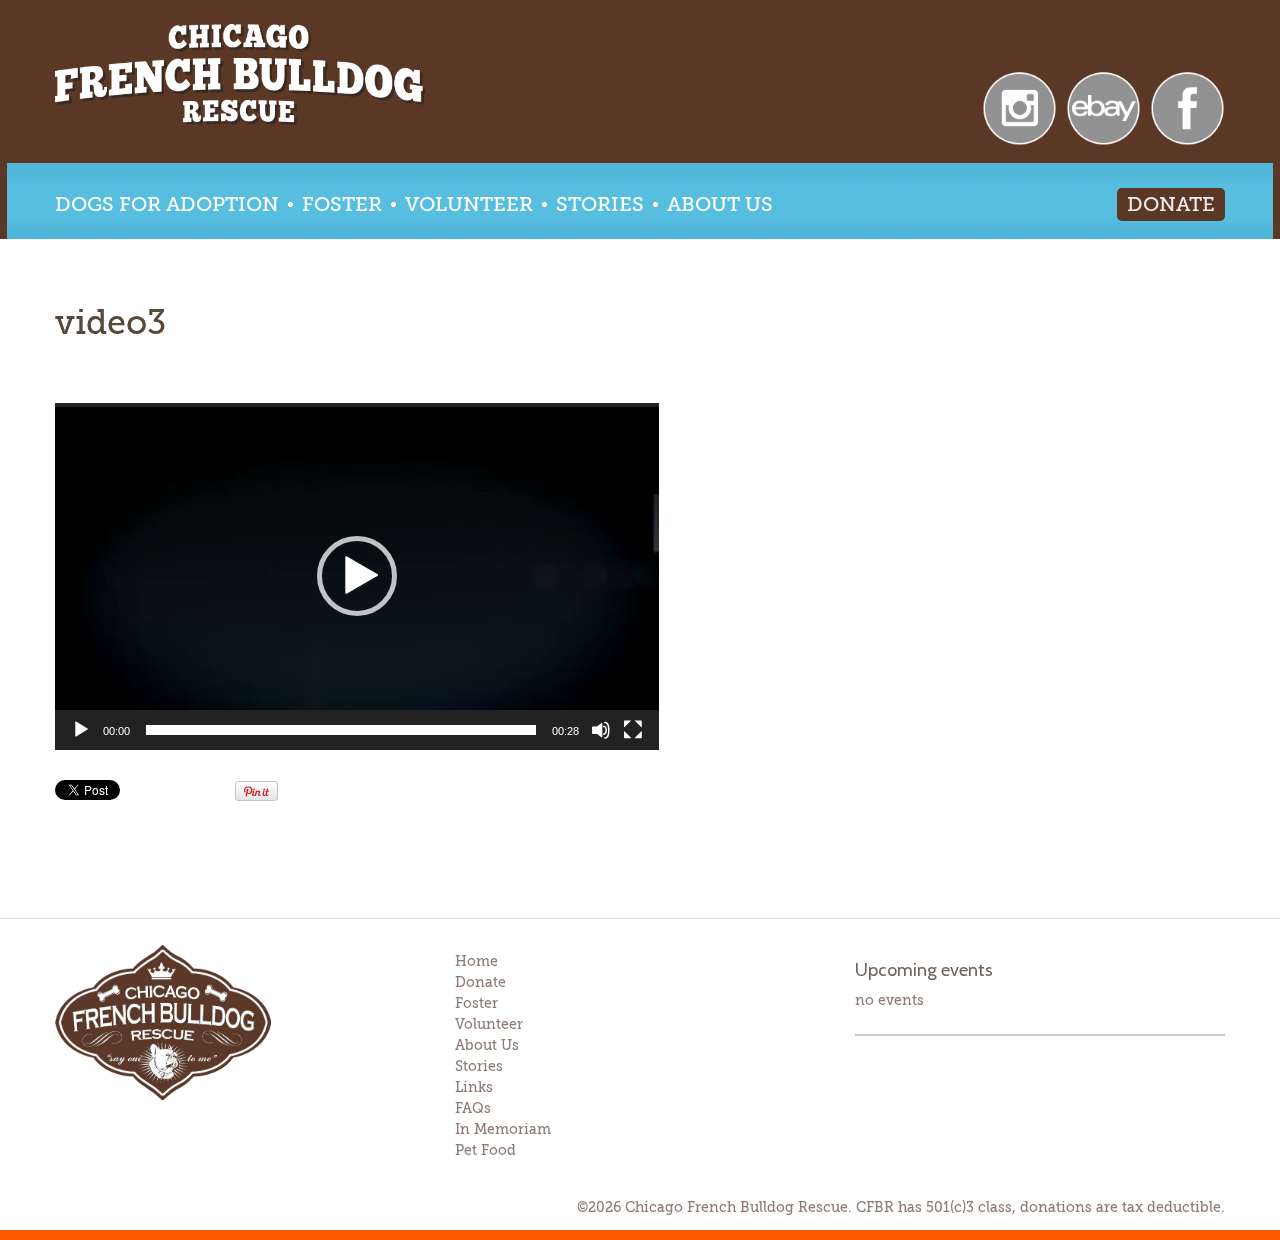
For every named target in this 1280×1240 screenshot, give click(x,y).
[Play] (81, 730)
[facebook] (1187, 106)
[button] (357, 576)
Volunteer (469, 204)
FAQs (473, 1108)
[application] (357, 576)
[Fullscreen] (633, 730)
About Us (720, 204)
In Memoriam (503, 1129)
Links (474, 1087)
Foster (342, 204)
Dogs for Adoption (167, 204)
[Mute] (601, 730)
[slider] (341, 730)
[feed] (1019, 106)
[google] (1103, 106)
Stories (600, 204)
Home (476, 961)
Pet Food (485, 1150)
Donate (1171, 204)
